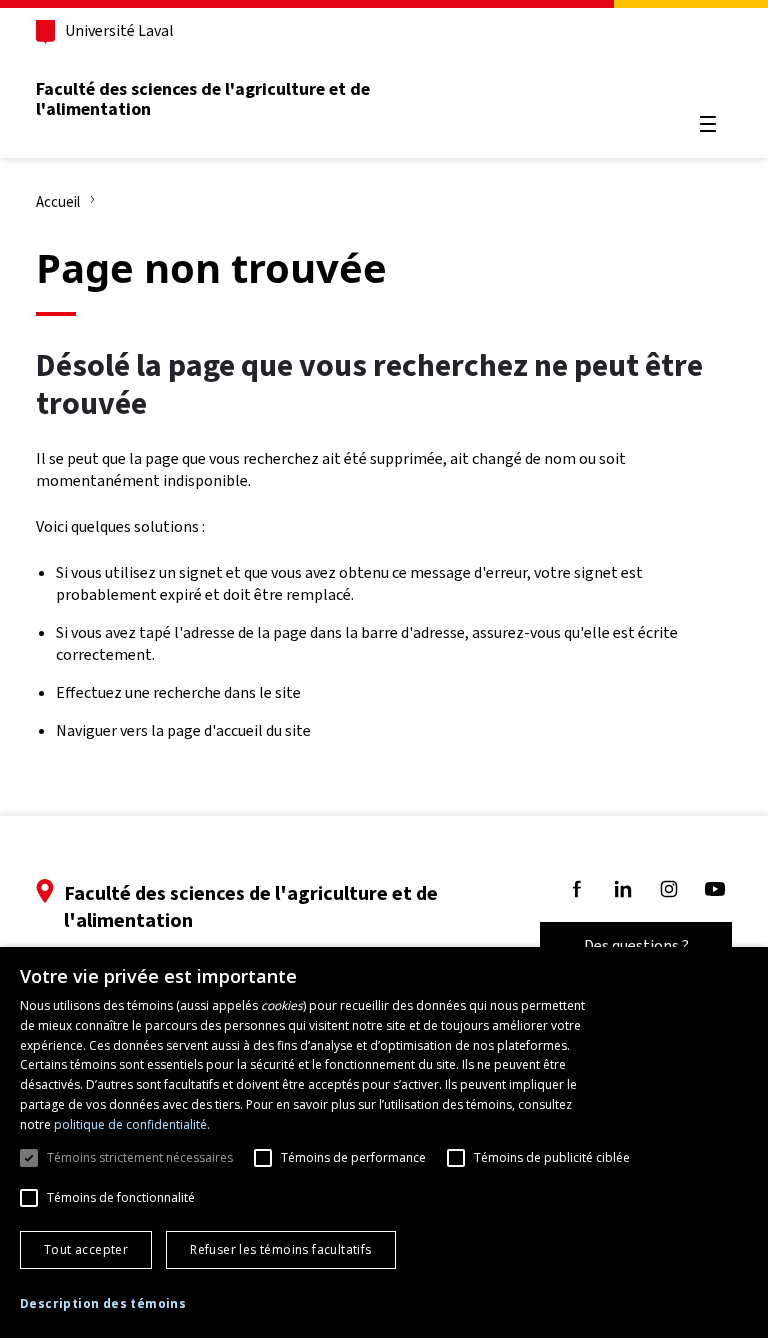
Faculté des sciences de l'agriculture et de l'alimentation (203, 99)
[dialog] (384, 1142)
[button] (103, 1304)
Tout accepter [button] (86, 1249)
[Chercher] (708, 76)
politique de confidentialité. (132, 1124)
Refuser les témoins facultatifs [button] (280, 1249)
